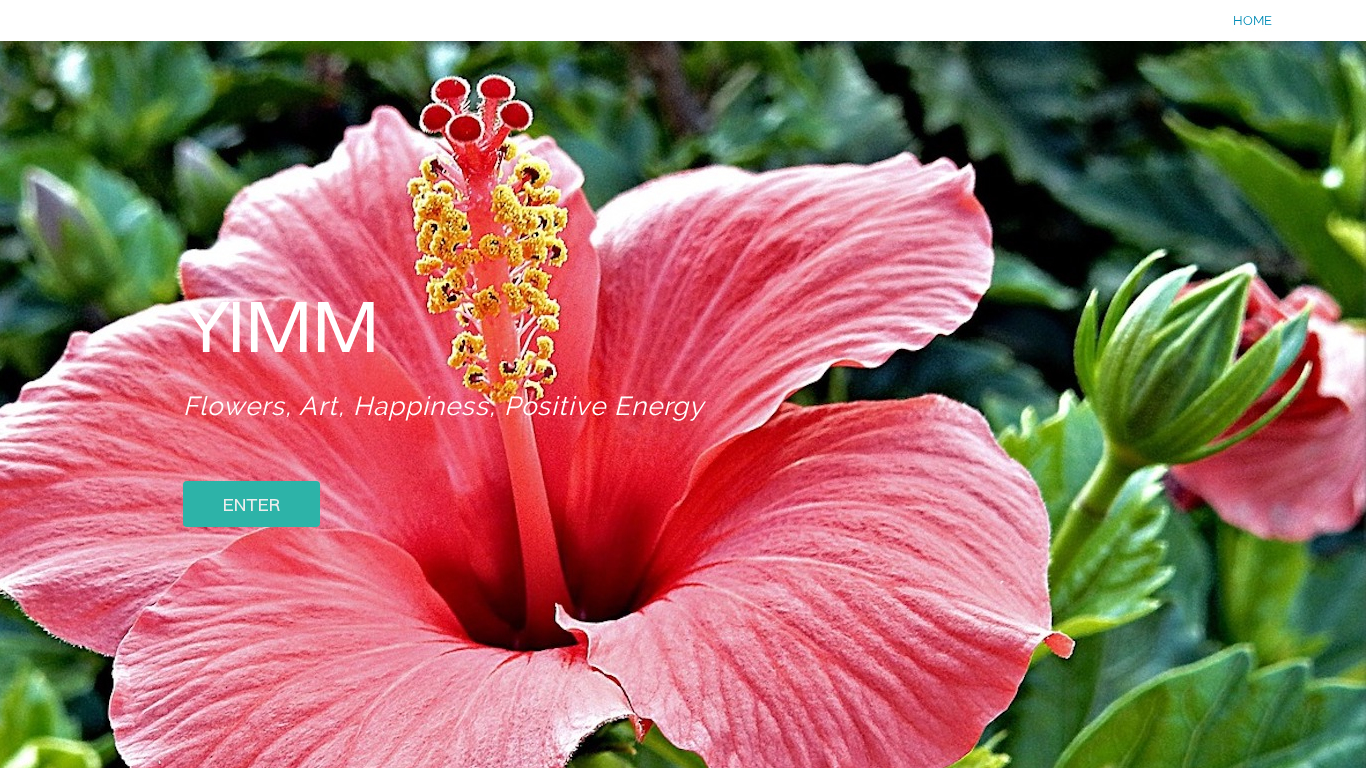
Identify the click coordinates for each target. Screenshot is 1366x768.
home (1252, 20)
